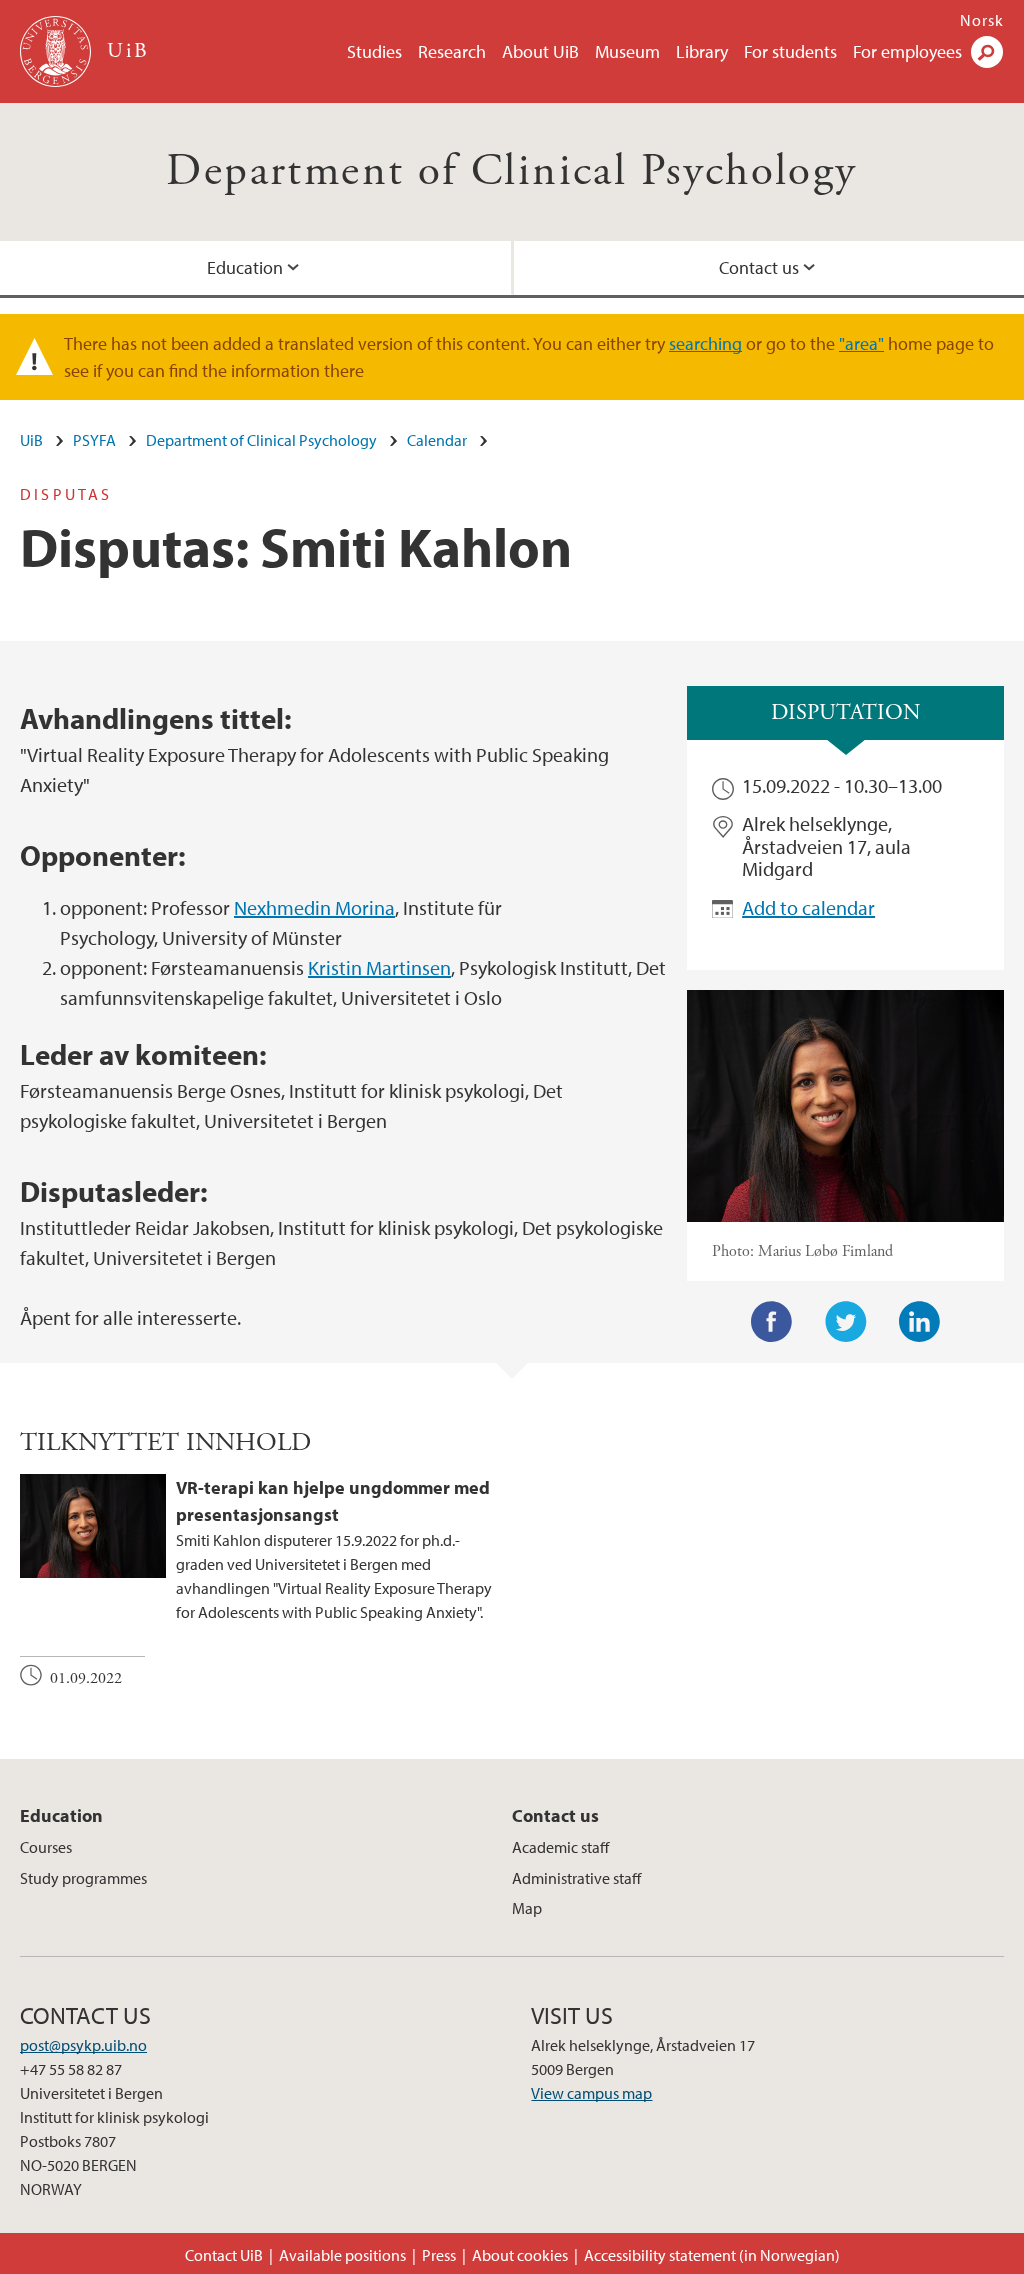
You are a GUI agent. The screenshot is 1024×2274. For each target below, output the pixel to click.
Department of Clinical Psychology (511, 171)
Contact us (555, 1815)
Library (702, 51)
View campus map (591, 2093)
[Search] (987, 52)
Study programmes (83, 1878)
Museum (627, 51)
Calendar (437, 440)
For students (790, 51)
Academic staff (560, 1847)
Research (452, 51)
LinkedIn (920, 1322)
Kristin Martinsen (379, 967)
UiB (31, 440)
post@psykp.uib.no (83, 2045)
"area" (861, 343)
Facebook (772, 1322)
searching (705, 343)
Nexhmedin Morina (314, 907)
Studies (374, 51)
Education (245, 267)
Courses (46, 1847)
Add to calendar (808, 907)
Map (527, 1908)
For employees (907, 51)
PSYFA (94, 440)
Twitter (846, 1322)
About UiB (540, 51)
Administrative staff (576, 1878)
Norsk (982, 20)
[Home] (57, 51)
